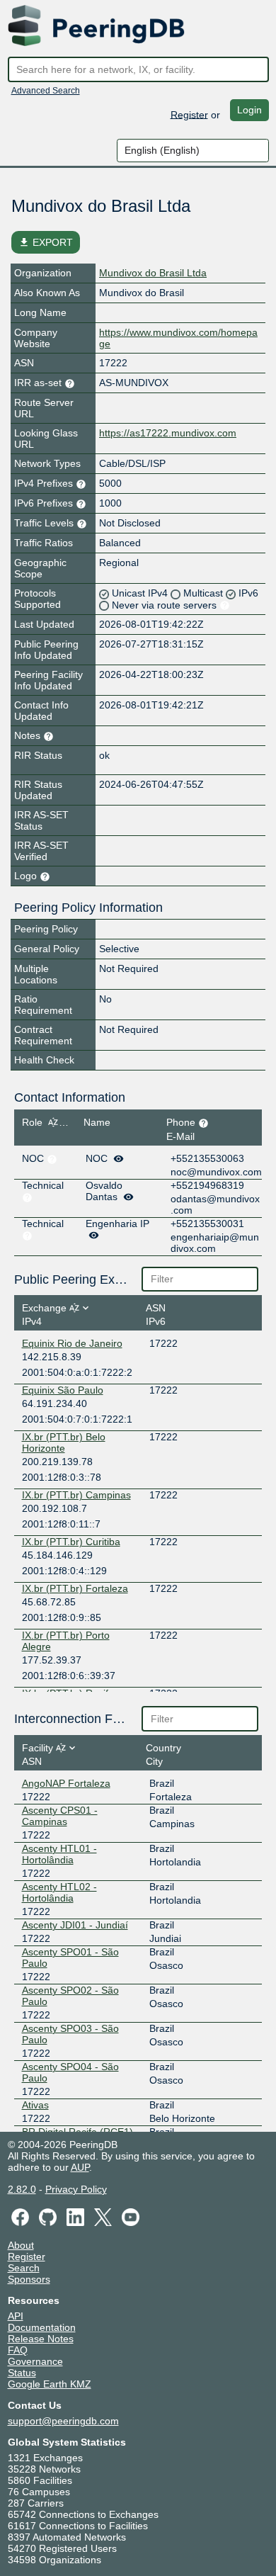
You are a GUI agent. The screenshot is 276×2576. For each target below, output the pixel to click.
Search (24, 2268)
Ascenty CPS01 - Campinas (60, 1816)
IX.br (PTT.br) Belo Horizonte (64, 1442)
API (16, 2316)
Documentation (42, 2327)
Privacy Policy (76, 2189)
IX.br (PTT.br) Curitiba (71, 1542)
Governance (35, 2361)
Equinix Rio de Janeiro (72, 1343)
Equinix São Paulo (63, 1390)
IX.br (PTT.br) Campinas (76, 1495)
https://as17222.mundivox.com (168, 433)
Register (189, 114)
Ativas (35, 2105)
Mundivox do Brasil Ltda (153, 273)
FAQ (18, 2350)
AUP (80, 2167)
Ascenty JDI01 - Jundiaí (75, 1925)
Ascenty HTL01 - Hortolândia (59, 1854)
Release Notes (41, 2339)
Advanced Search (46, 91)
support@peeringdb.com (63, 2421)
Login (249, 110)
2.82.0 (22, 2189)
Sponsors (29, 2279)
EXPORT (46, 242)
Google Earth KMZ (50, 2384)
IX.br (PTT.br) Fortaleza (75, 1588)
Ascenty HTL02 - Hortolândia (59, 1892)
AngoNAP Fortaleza (66, 1783)
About (21, 2245)
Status (22, 2373)
